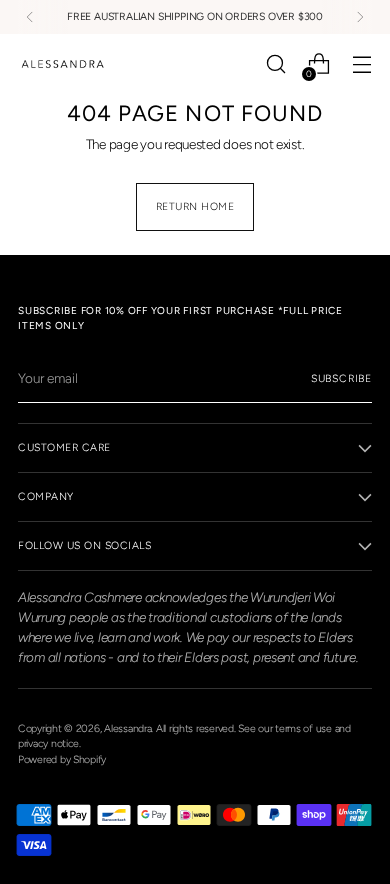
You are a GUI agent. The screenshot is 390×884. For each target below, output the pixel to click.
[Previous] (30, 17)
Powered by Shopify (62, 759)
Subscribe (341, 378)
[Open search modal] (275, 64)
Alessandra (127, 728)
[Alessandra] (63, 64)
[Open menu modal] (361, 64)
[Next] (360, 17)
